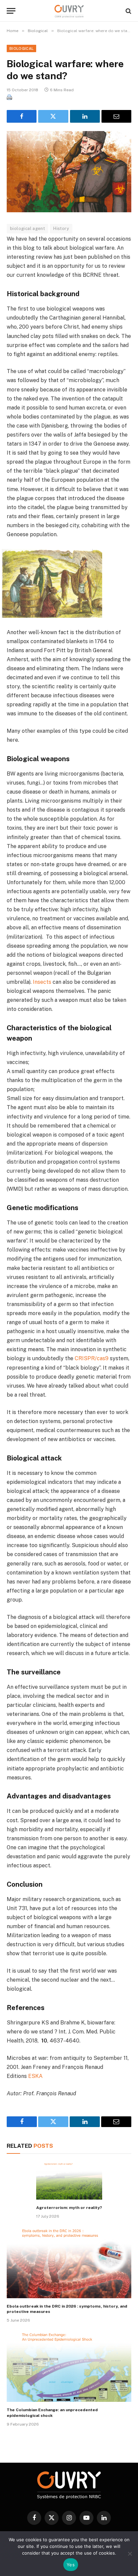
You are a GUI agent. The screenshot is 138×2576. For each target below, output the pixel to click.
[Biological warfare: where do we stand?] (69, 172)
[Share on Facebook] (22, 116)
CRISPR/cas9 (92, 1358)
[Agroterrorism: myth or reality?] (69, 2181)
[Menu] (11, 11)
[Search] (128, 11)
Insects (42, 982)
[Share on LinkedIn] (85, 116)
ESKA (36, 2076)
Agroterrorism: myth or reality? (69, 2208)
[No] (130, 2554)
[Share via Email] (116, 116)
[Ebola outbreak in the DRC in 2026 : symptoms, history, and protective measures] (69, 2263)
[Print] (9, 98)
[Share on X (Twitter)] (53, 116)
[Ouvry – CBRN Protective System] (69, 11)
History (61, 228)
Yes (71, 2565)
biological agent (27, 228)
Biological (21, 48)
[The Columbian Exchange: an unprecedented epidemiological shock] (69, 2367)
